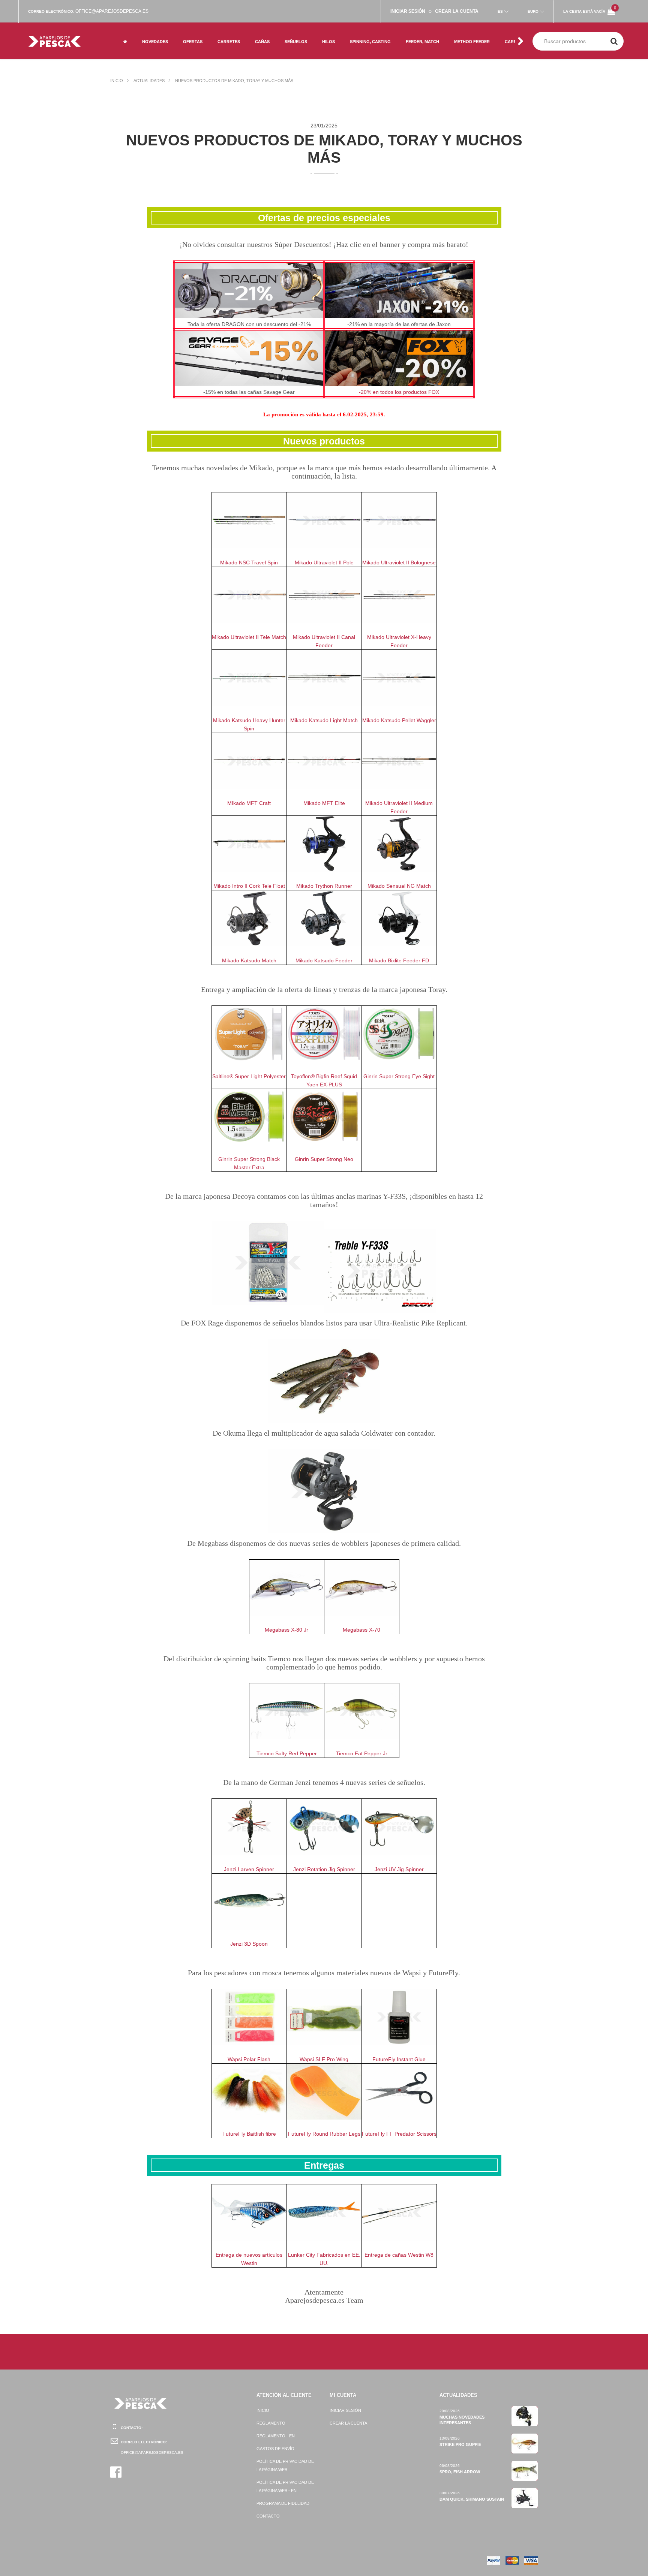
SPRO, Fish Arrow (460, 2472)
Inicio (117, 81)
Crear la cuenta (348, 2423)
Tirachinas (417, 50)
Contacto (268, 2516)
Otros (190, 50)
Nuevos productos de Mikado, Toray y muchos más (234, 81)
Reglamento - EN (276, 2436)
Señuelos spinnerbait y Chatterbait (364, 26)
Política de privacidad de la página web (285, 2465)
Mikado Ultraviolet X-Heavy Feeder (399, 641)
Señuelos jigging (304, 50)
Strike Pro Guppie (460, 2444)
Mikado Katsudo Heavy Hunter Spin (249, 724)
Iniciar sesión (345, 2410)
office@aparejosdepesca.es (112, 11)
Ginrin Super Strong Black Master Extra (249, 1163)
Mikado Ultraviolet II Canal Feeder (324, 641)
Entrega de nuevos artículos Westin (249, 2259)
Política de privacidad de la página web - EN (285, 2486)
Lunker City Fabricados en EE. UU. (324, 2259)
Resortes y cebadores (418, 35)
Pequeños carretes (239, 32)
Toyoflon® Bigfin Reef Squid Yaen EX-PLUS (324, 1080)
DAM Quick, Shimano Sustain (472, 2499)
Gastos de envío (275, 2449)
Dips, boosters (470, 32)
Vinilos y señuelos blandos (305, 35)
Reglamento (271, 2423)
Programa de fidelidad (283, 2503)
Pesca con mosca (202, 26)
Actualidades (149, 81)
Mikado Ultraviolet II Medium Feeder (399, 807)
